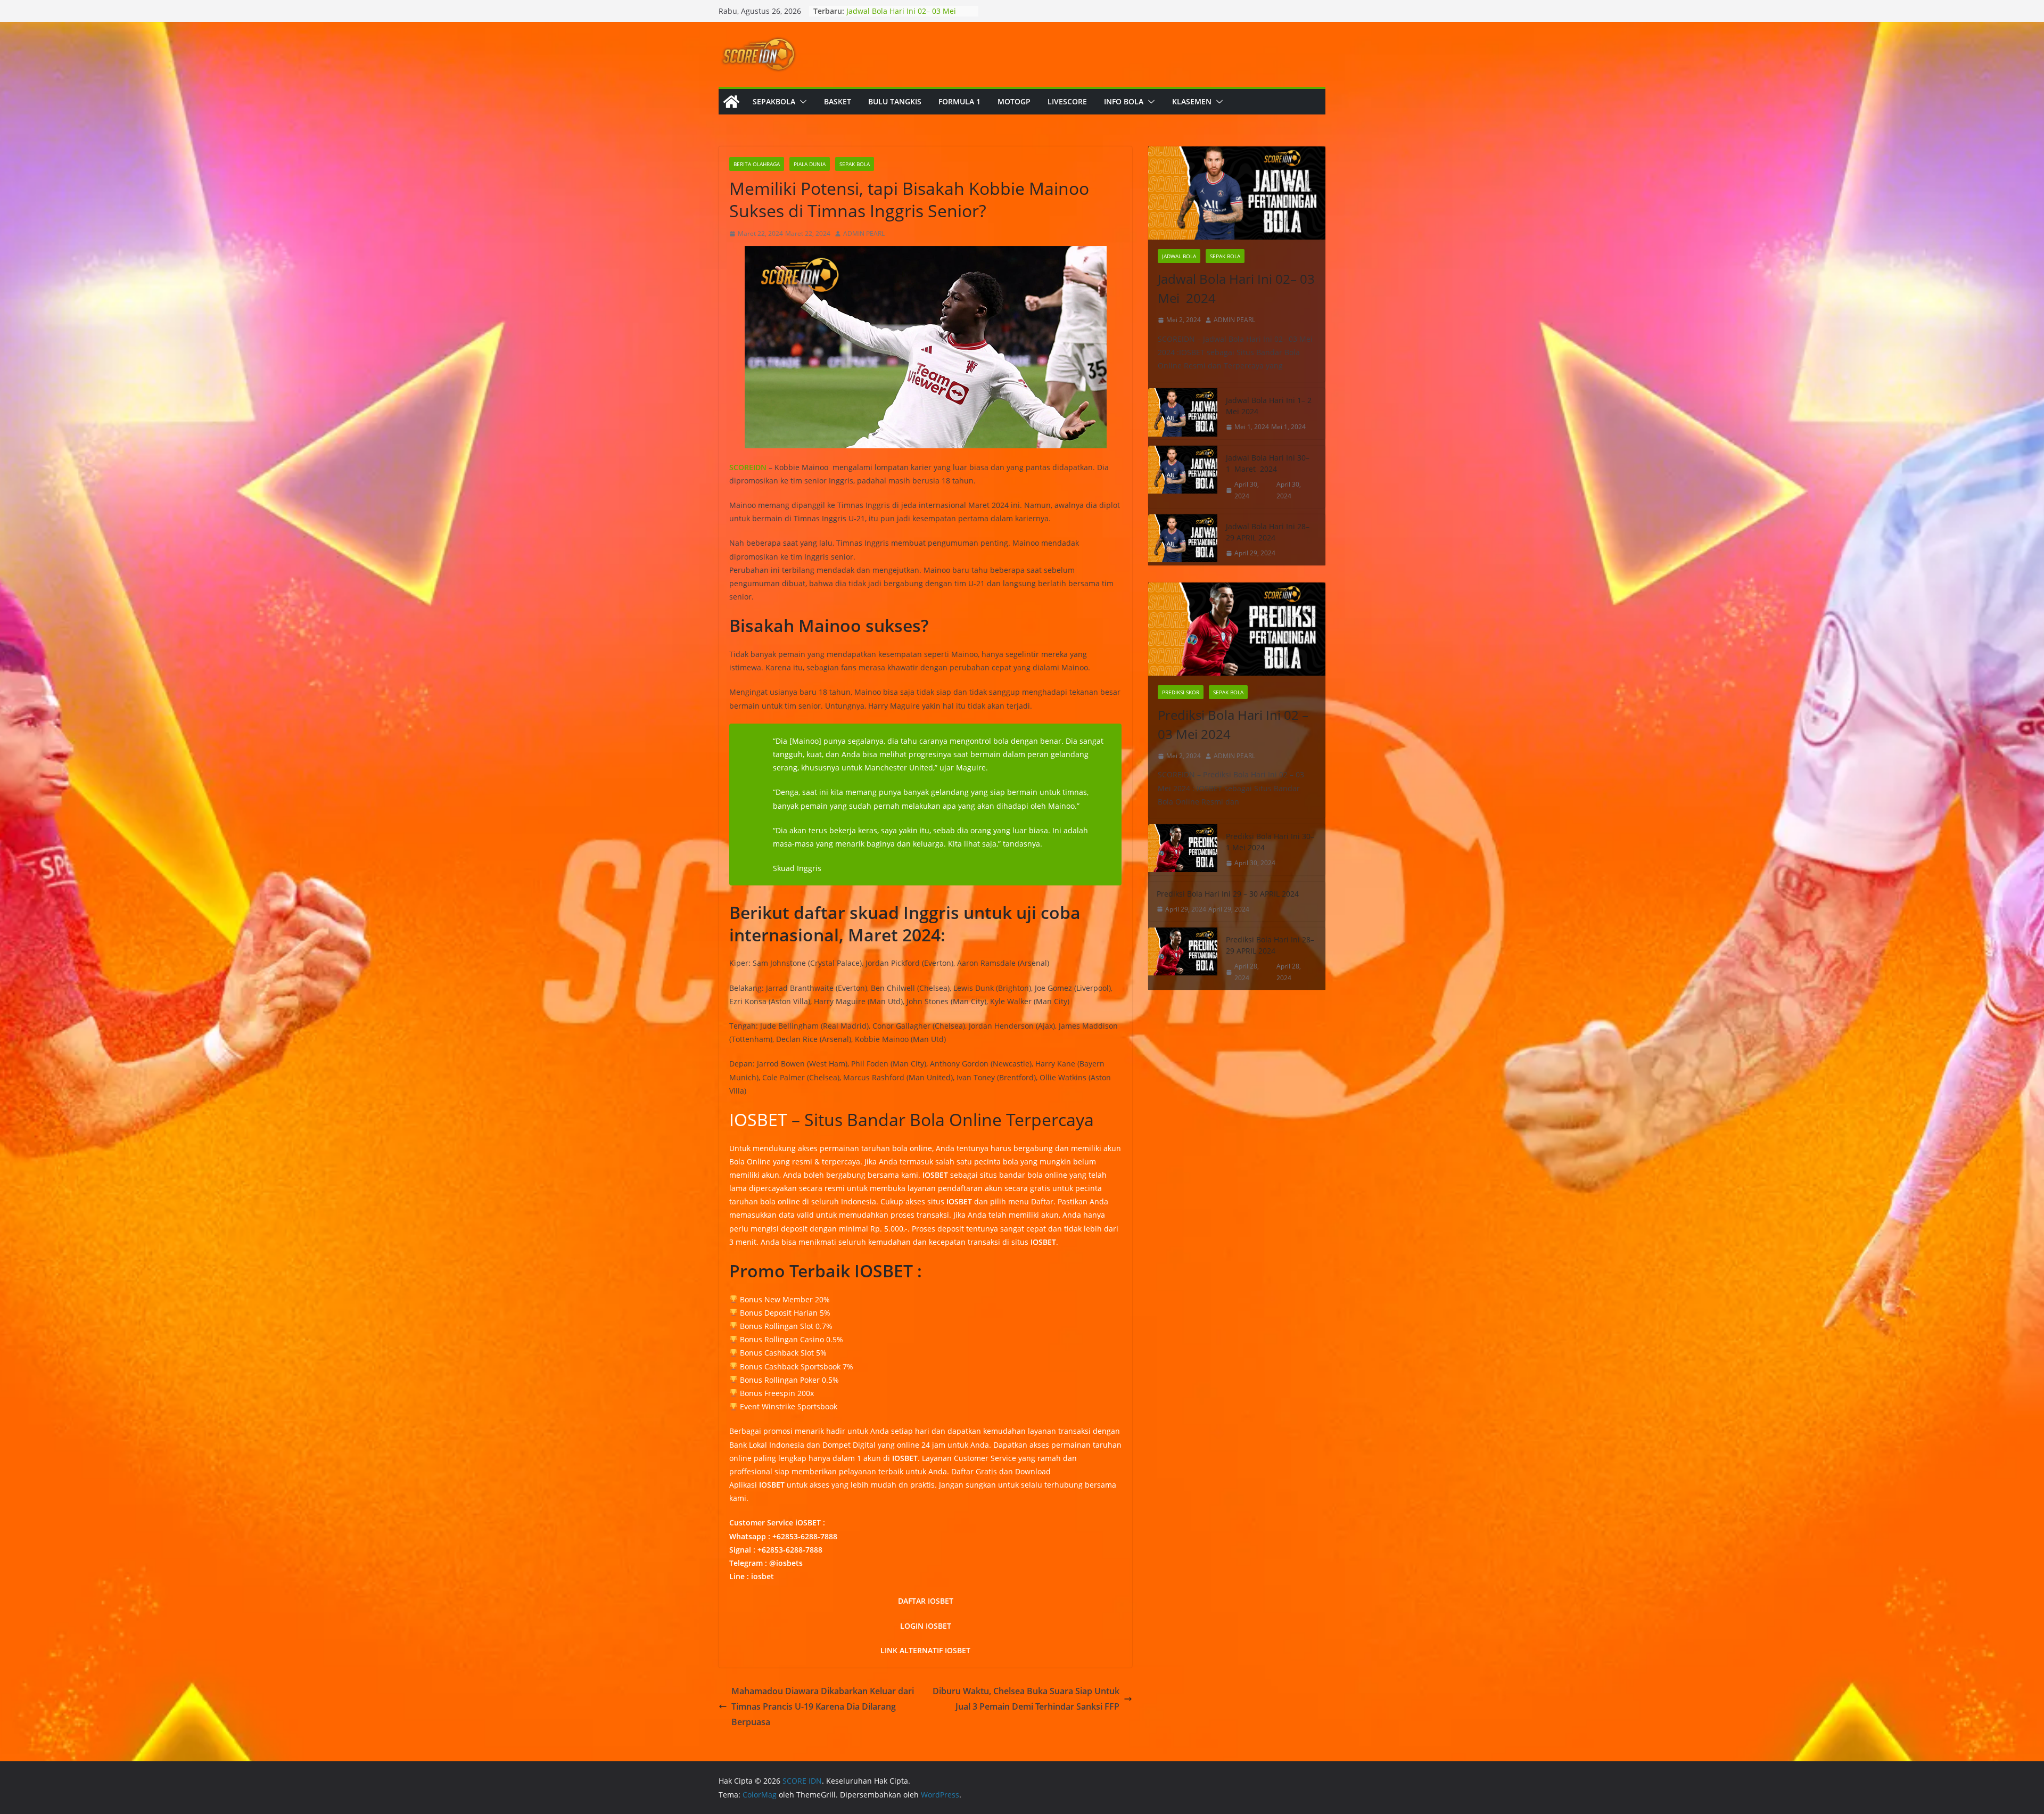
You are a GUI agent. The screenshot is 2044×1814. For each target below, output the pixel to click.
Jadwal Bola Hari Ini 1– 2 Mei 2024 (1269, 406)
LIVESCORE (1067, 101)
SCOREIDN (748, 467)
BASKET (838, 101)
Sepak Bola (855, 164)
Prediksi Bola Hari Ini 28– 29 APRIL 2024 (1270, 945)
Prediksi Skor (1181, 692)
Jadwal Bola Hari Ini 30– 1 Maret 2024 (1268, 463)
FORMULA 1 (959, 101)
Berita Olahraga (757, 164)
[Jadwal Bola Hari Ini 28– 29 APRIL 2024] (1183, 540)
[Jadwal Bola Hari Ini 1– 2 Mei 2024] (1183, 414)
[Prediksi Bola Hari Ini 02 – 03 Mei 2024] (1237, 629)
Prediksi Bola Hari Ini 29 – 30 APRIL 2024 (1228, 894)
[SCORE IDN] (731, 102)
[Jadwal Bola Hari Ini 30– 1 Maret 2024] (1183, 477)
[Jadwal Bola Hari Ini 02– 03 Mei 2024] (1237, 193)
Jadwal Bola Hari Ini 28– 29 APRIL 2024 (1268, 532)
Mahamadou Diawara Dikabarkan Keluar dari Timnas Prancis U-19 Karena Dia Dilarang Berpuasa (823, 1706)
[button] (801, 102)
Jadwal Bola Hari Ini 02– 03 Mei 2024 (1236, 288)
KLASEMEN (1192, 101)
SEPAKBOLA (774, 101)
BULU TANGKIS (895, 101)
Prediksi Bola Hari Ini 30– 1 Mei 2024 (1270, 842)
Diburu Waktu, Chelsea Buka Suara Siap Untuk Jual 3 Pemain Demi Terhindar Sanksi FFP (1026, 1699)
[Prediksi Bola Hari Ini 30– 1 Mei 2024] (1183, 850)
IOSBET (758, 1119)
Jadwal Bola (1179, 256)
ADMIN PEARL (864, 233)
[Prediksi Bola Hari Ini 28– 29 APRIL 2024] (1183, 959)
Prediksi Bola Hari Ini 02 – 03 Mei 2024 (1233, 724)
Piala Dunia (810, 164)
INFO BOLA (1124, 101)
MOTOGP (1014, 101)
